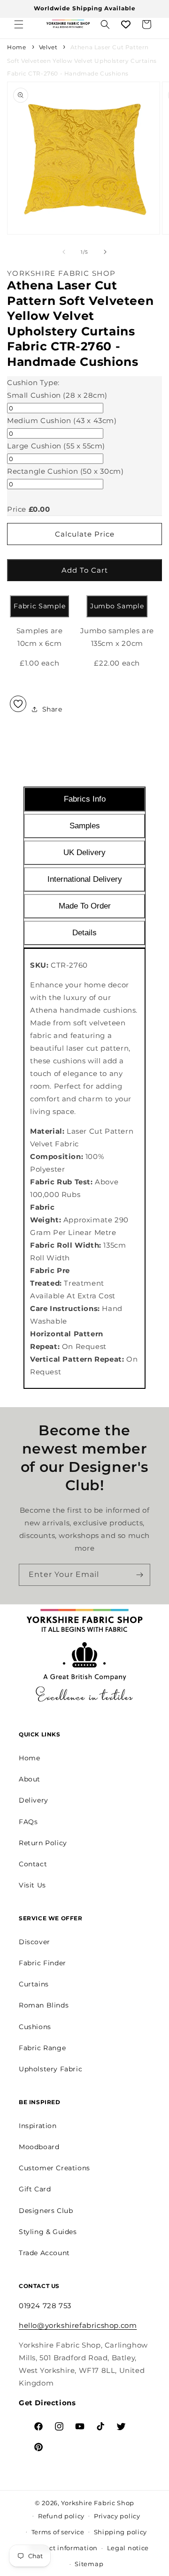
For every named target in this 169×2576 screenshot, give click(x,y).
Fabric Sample (39, 606)
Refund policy (61, 2516)
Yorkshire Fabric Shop (98, 2503)
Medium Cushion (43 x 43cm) (62, 420)
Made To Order (85, 906)
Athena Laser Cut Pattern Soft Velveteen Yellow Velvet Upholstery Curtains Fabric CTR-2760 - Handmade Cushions (82, 60)
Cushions (35, 2027)
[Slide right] (105, 252)
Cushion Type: (33, 383)
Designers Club (46, 2211)
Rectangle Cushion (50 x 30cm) (65, 471)
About (30, 1779)
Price (17, 509)
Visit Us (32, 1885)
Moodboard (39, 2147)
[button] (19, 24)
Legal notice (128, 2548)
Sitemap (89, 2564)
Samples (85, 826)
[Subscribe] (139, 1575)
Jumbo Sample (117, 606)
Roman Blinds (44, 2005)
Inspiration (38, 2126)
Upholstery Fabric (50, 2069)
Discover (35, 1942)
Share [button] (52, 709)
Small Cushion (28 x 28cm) (57, 395)
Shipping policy (121, 2532)
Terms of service (58, 2532)
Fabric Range (42, 2048)
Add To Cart (85, 570)
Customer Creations (54, 2168)
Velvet (48, 47)
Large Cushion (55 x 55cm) (56, 446)
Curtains (34, 1984)
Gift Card (35, 2189)
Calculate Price (85, 534)
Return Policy (43, 1843)
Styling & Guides (48, 2232)
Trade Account (44, 2253)
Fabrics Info (85, 799)
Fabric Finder (42, 1963)
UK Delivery (84, 852)
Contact (33, 1864)
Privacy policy (117, 2516)
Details (84, 933)
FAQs (28, 1822)
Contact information (64, 2548)
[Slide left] (64, 252)
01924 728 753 (45, 2306)
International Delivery (85, 879)
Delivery (34, 1800)
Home (16, 47)
